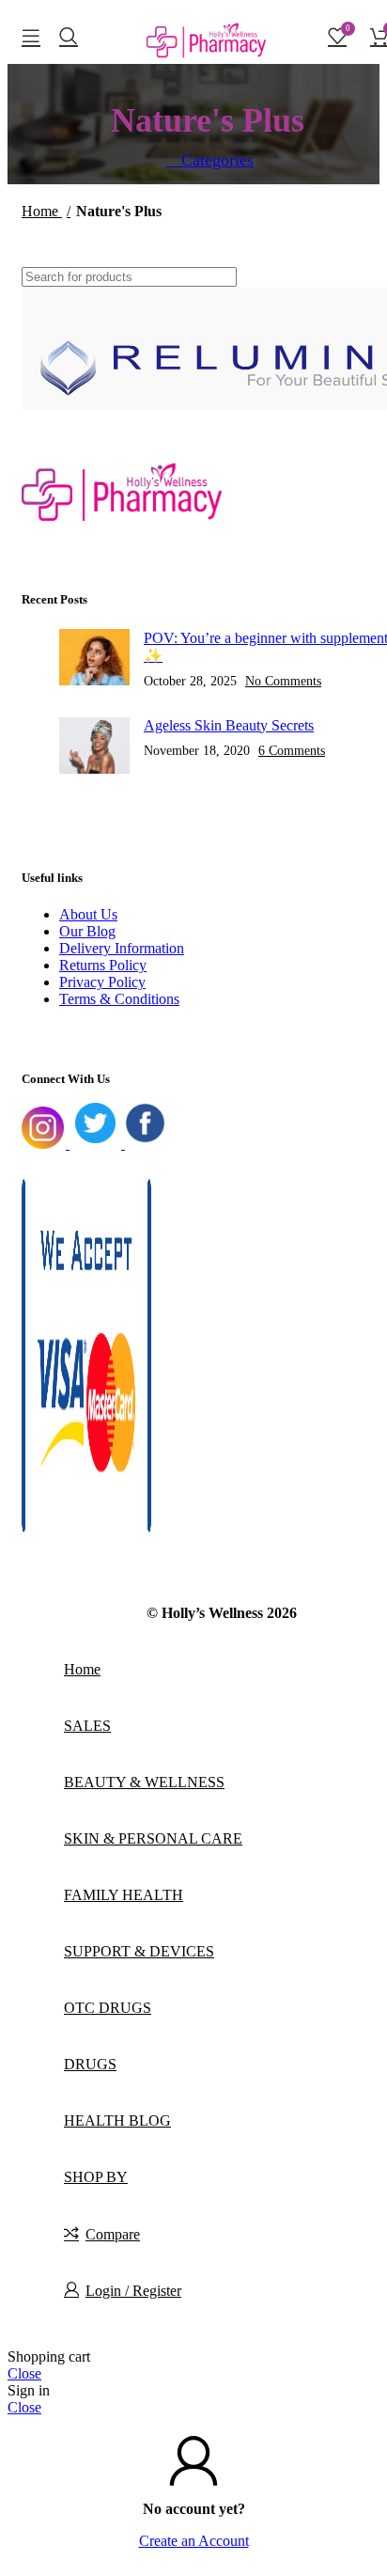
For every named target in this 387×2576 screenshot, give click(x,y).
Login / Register (133, 2291)
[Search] (69, 36)
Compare (113, 2234)
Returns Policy (103, 965)
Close (24, 2373)
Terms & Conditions (119, 999)
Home (42, 211)
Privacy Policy (102, 982)
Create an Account (194, 2541)
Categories (215, 160)
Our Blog (87, 931)
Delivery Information (122, 948)
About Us (88, 914)
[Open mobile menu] (31, 36)
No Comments (283, 681)
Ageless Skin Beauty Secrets (229, 725)
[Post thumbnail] (94, 659)
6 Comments (292, 750)
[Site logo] (208, 68)
